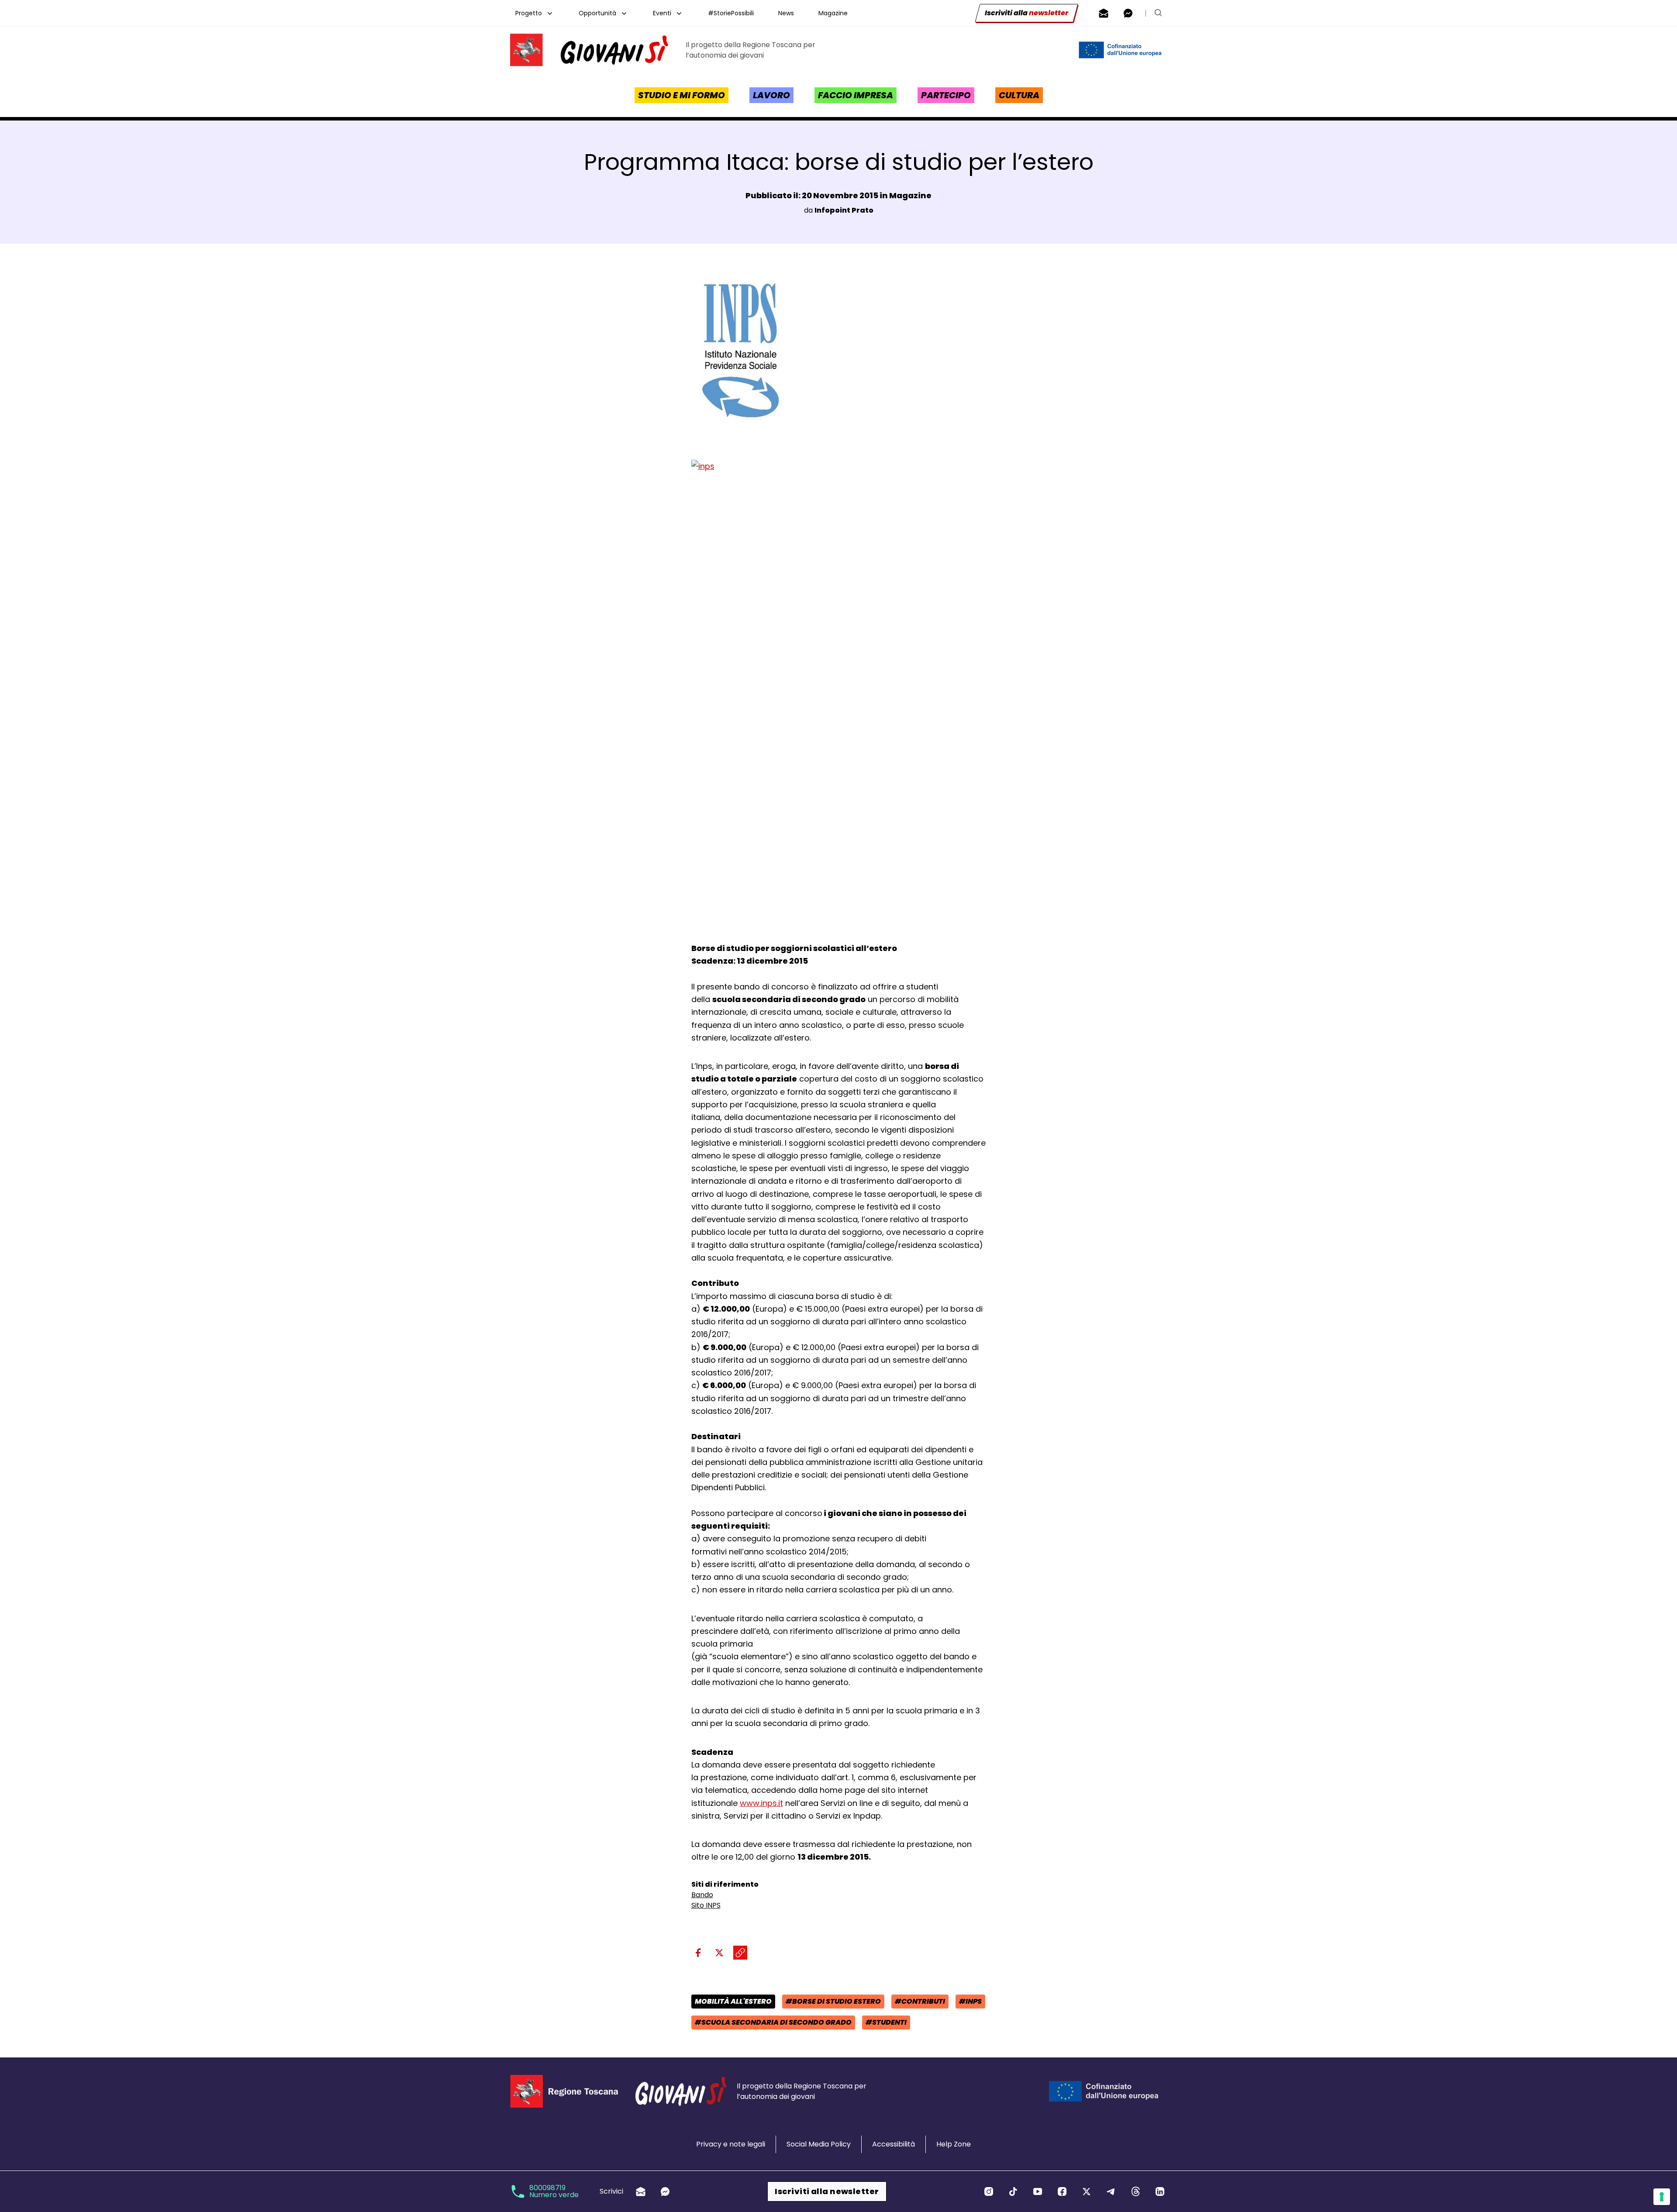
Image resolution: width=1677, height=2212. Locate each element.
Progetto (529, 13)
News (786, 13)
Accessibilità (894, 2144)
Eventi (662, 13)
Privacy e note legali (731, 2144)
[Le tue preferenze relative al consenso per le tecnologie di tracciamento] (1662, 2197)
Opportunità (597, 13)
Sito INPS (706, 1905)
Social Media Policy (819, 2144)
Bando (702, 1895)
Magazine (833, 13)
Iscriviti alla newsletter (827, 2191)
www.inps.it (761, 1803)
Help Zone (954, 2144)
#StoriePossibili (731, 13)
